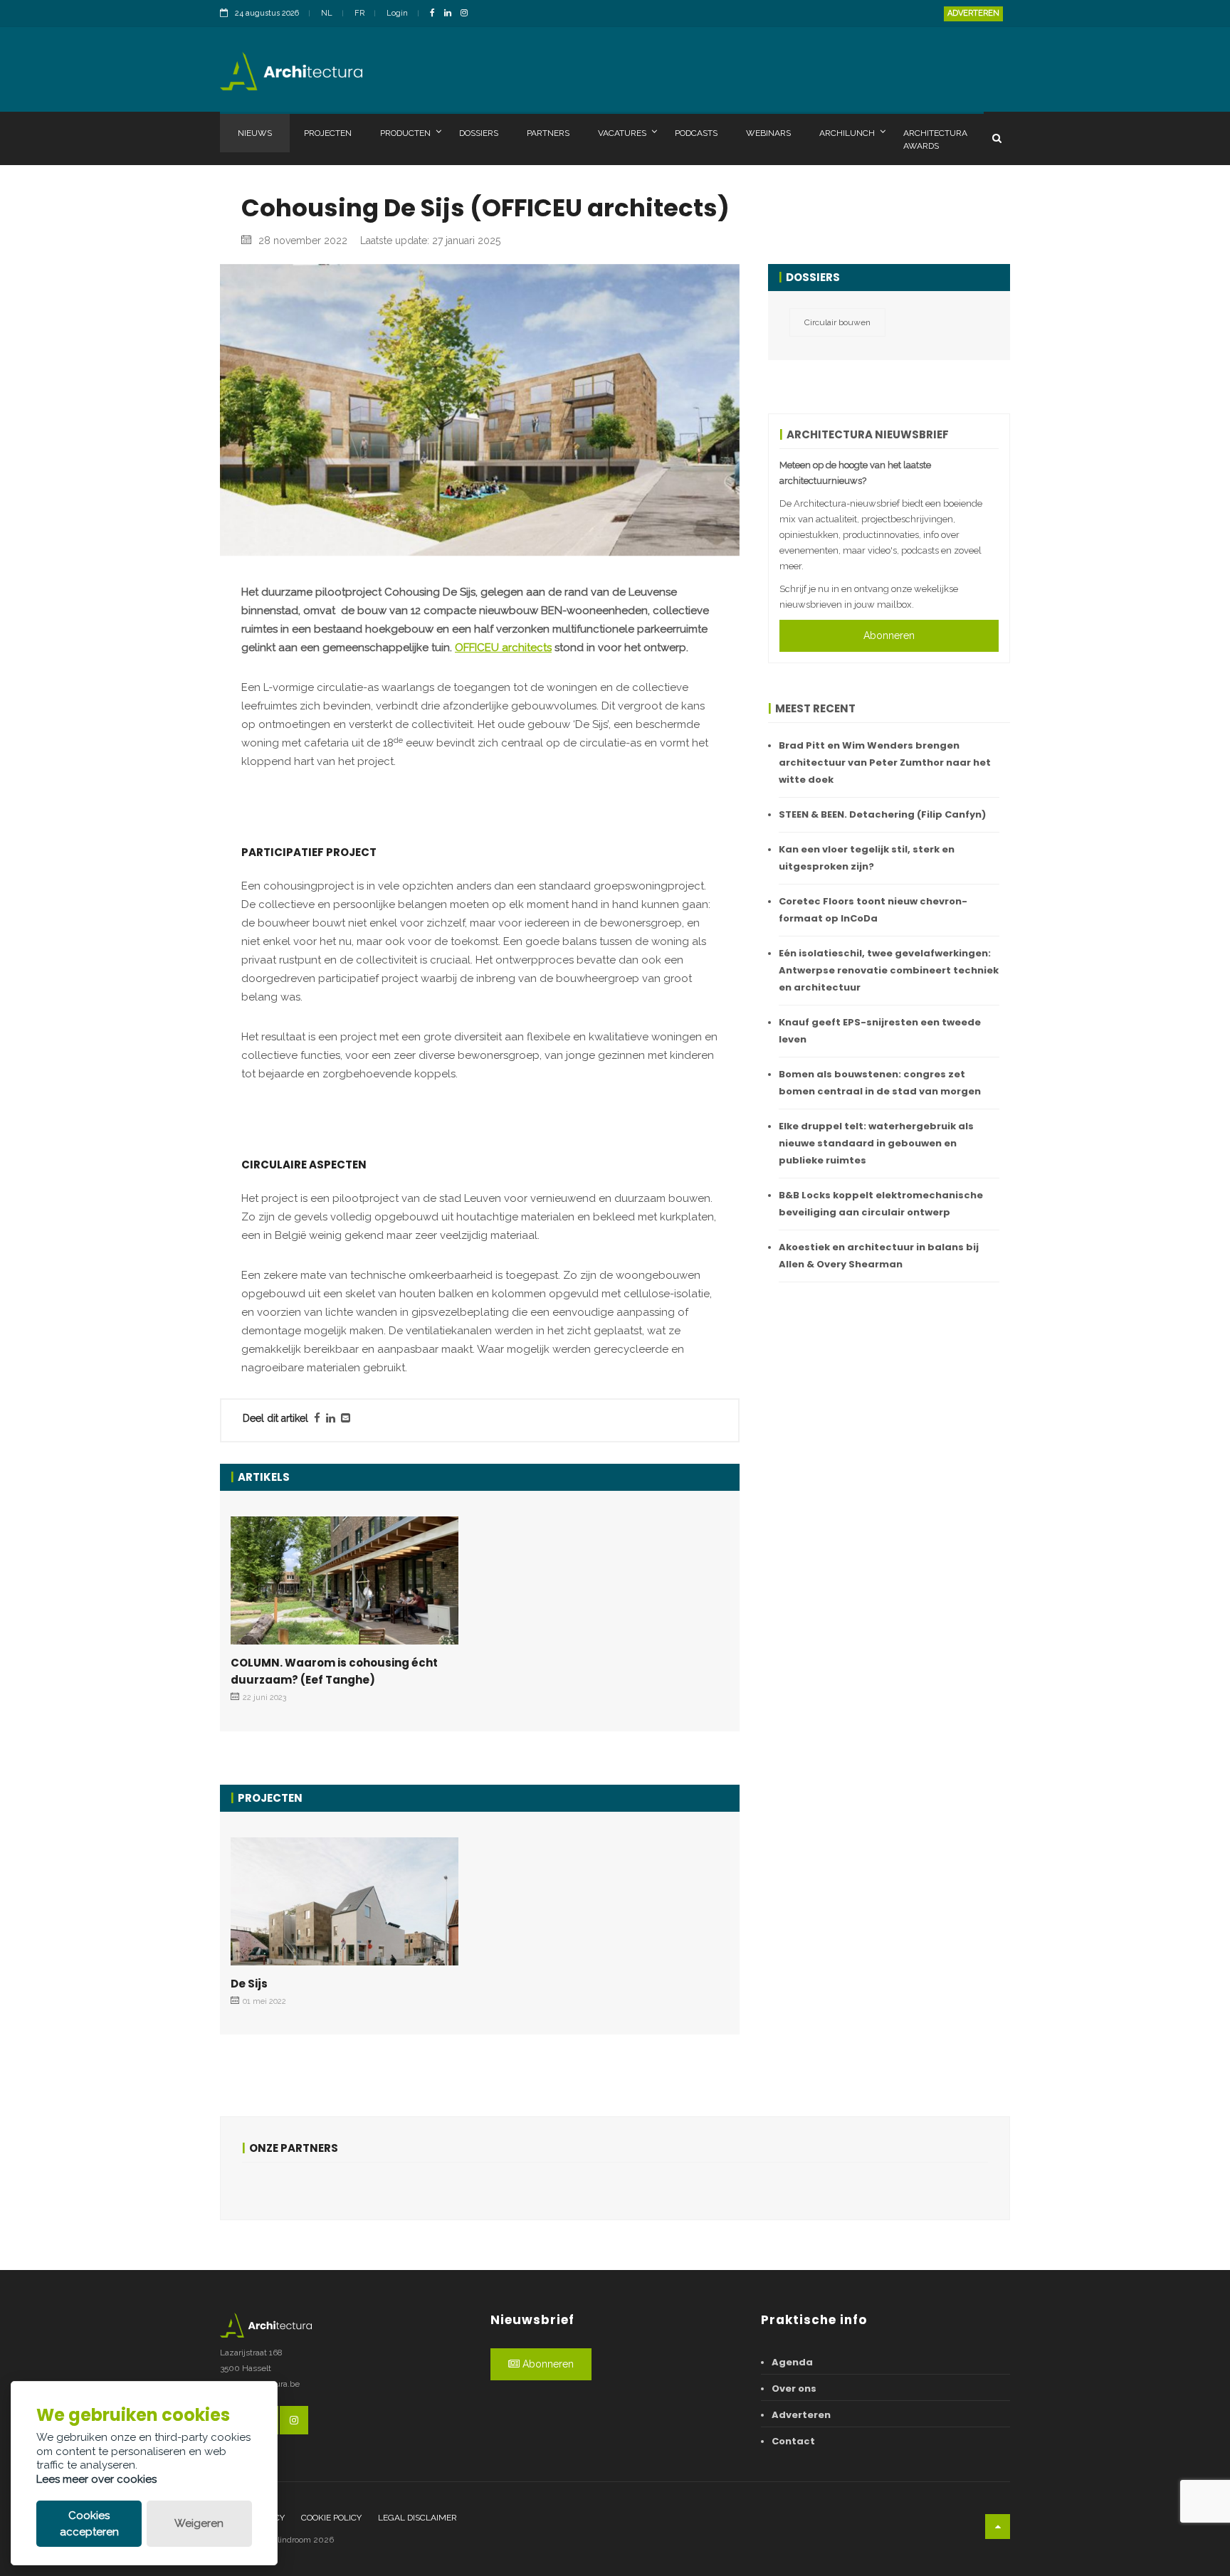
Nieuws (255, 133)
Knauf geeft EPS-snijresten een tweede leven (880, 1031)
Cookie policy (331, 2518)
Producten (405, 133)
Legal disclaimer (417, 2518)
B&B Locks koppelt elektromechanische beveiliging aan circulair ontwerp (881, 1204)
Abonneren (889, 635)
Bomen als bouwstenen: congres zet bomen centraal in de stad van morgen (880, 1083)
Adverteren (973, 13)
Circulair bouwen (837, 322)
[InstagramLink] (468, 14)
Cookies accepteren (89, 2524)
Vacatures (622, 133)
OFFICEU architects (503, 648)
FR (359, 13)
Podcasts (696, 133)
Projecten (328, 133)
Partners (548, 133)
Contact (793, 2441)
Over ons (794, 2388)
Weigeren (199, 2523)
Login (397, 13)
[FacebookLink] (436, 14)
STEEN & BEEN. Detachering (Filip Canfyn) (882, 814)
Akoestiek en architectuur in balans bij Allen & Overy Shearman (879, 1256)
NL (327, 13)
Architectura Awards (935, 139)
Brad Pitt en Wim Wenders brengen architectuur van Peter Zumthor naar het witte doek (885, 762)
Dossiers (479, 133)
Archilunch (847, 133)
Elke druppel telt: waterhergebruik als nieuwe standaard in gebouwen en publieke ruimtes (876, 1143)
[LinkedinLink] (451, 14)
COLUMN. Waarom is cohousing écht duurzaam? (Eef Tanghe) (334, 1671)
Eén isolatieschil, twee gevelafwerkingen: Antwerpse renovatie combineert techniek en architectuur (889, 970)
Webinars (768, 133)
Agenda (792, 2362)
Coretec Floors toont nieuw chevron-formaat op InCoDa (873, 910)
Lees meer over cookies (96, 2479)
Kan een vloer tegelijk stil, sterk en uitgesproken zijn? (867, 858)
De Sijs (249, 1984)
